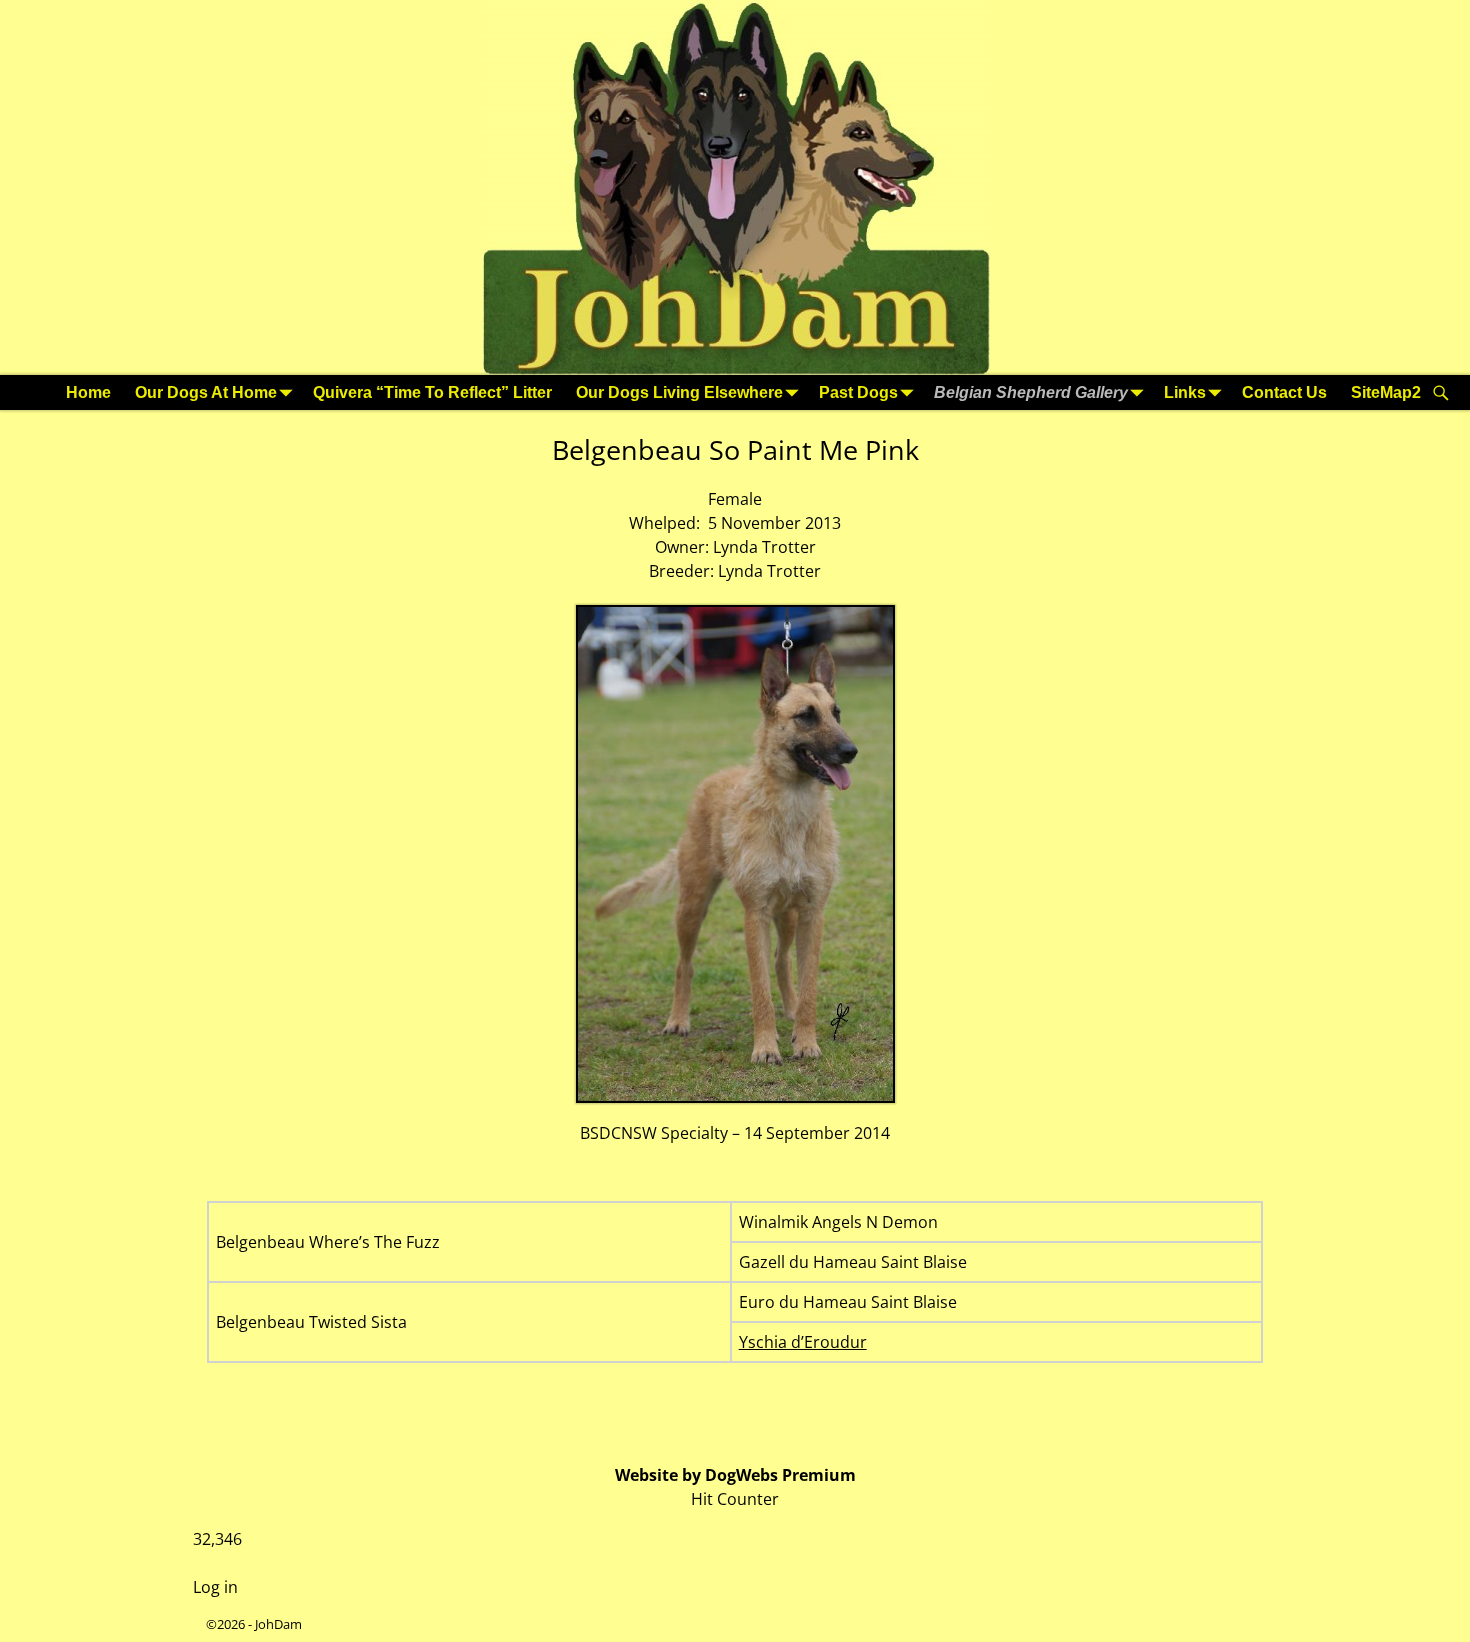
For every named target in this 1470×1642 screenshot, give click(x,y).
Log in (215, 1587)
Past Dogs (858, 392)
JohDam (278, 1624)
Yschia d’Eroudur (803, 1342)
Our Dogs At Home (206, 392)
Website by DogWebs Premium (735, 1475)
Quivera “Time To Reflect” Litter (432, 392)
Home (88, 392)
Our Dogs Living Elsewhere (679, 392)
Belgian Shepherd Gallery (1031, 392)
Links (1185, 392)
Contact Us (1284, 392)
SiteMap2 (1386, 392)
